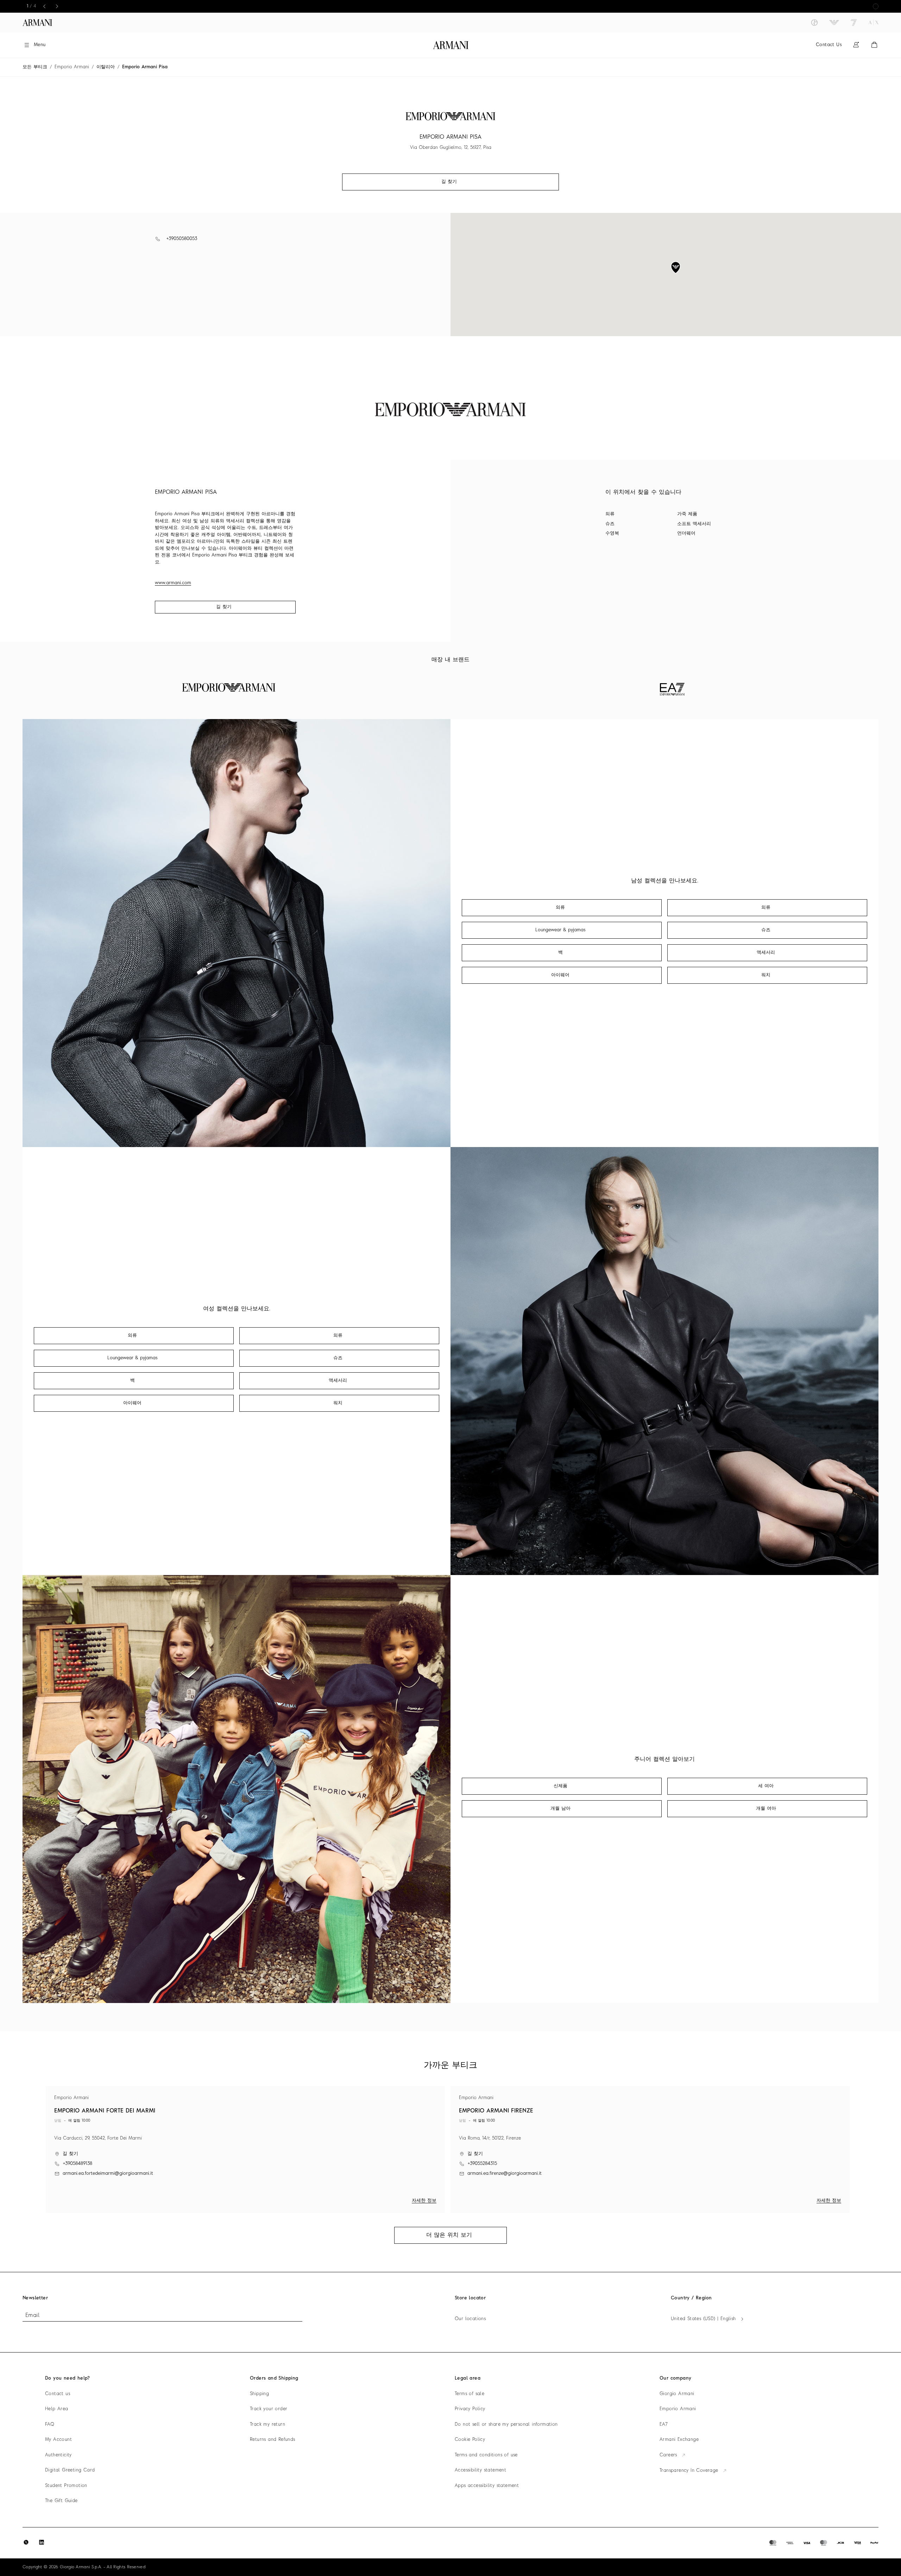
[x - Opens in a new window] (26, 2542)
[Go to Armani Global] (37, 23)
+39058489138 (77, 2164)
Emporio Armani (72, 67)
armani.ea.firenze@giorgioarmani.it (505, 2174)
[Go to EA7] (854, 23)
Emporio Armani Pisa (145, 67)
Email (32, 2316)
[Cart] (874, 45)
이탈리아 (106, 67)
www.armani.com (173, 583)
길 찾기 (224, 607)
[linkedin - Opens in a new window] (42, 2542)
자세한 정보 (424, 2201)
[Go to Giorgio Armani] (814, 23)
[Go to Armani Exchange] (874, 23)
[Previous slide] (44, 6)
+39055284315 (482, 2164)
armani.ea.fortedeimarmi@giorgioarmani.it (108, 2174)
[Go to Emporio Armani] (834, 23)
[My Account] (856, 45)
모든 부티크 (35, 67)
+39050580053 (182, 239)
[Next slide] (57, 6)
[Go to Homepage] (451, 45)
